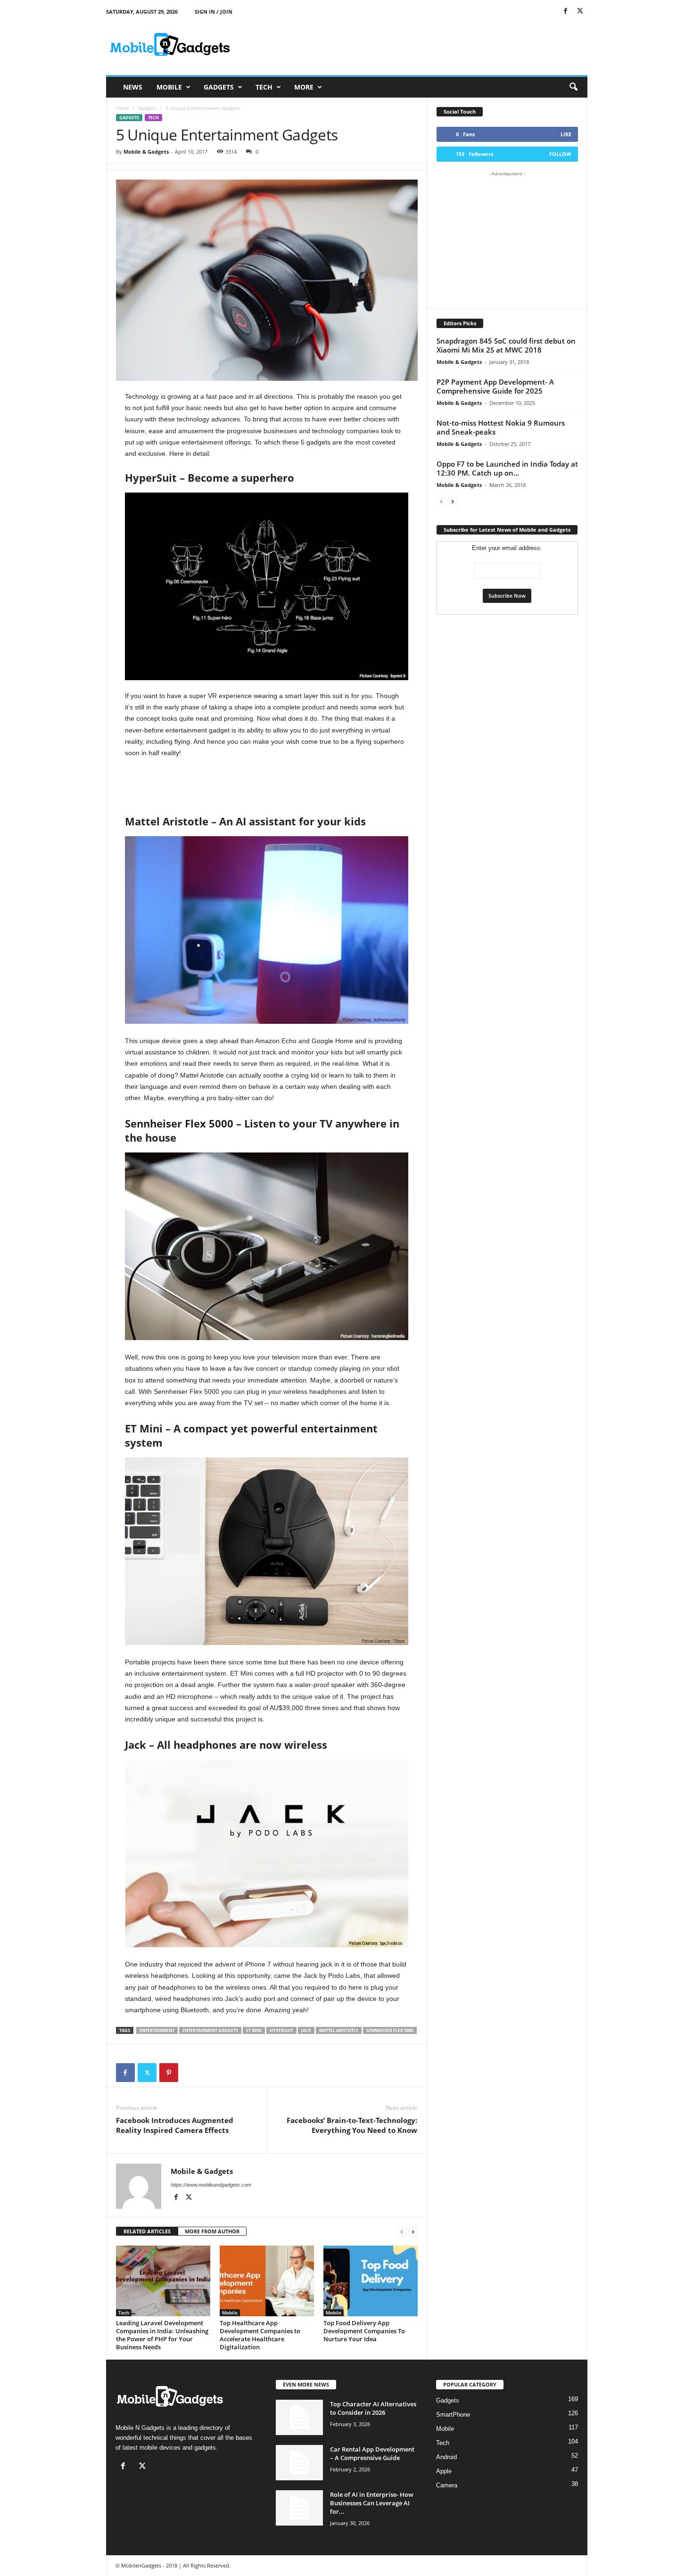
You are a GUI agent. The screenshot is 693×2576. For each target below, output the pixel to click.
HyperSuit (281, 2030)
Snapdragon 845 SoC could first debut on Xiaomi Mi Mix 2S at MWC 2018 (506, 345)
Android (446, 2457)
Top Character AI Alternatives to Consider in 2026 (373, 2408)
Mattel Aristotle (339, 2030)
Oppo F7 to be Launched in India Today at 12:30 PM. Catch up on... (507, 468)
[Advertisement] (416, 44)
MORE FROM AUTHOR (212, 2231)
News (133, 87)
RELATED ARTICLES (147, 2231)
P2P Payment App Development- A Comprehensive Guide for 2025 (495, 386)
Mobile (169, 87)
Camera (447, 2485)
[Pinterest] (169, 2073)
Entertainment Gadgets (210, 2030)
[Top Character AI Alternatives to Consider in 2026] (299, 2417)
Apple (444, 2471)
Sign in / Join (214, 12)
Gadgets (219, 87)
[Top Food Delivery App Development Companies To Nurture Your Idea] (371, 2281)
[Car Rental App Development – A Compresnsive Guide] (299, 2463)
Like (566, 134)
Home (123, 108)
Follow (560, 154)
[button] (573, 87)
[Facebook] (566, 12)
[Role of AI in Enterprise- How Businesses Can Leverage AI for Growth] (299, 2508)
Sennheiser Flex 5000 (390, 2030)
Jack (306, 2030)
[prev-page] (402, 2232)
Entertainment (157, 2030)
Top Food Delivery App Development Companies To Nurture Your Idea (364, 2331)
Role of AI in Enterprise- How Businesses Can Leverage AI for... (372, 2503)
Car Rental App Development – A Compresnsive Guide (372, 2453)
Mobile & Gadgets (146, 152)
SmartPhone (453, 2415)
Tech (264, 87)
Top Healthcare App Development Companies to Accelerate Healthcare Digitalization (260, 2335)
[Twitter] (580, 12)
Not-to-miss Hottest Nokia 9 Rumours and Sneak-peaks (501, 427)
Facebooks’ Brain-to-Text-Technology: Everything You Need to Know (352, 2125)
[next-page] (413, 2232)
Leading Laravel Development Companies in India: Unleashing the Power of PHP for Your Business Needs (162, 2335)
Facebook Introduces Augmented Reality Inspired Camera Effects (175, 2125)
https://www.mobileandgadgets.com (211, 2185)
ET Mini (254, 2030)
